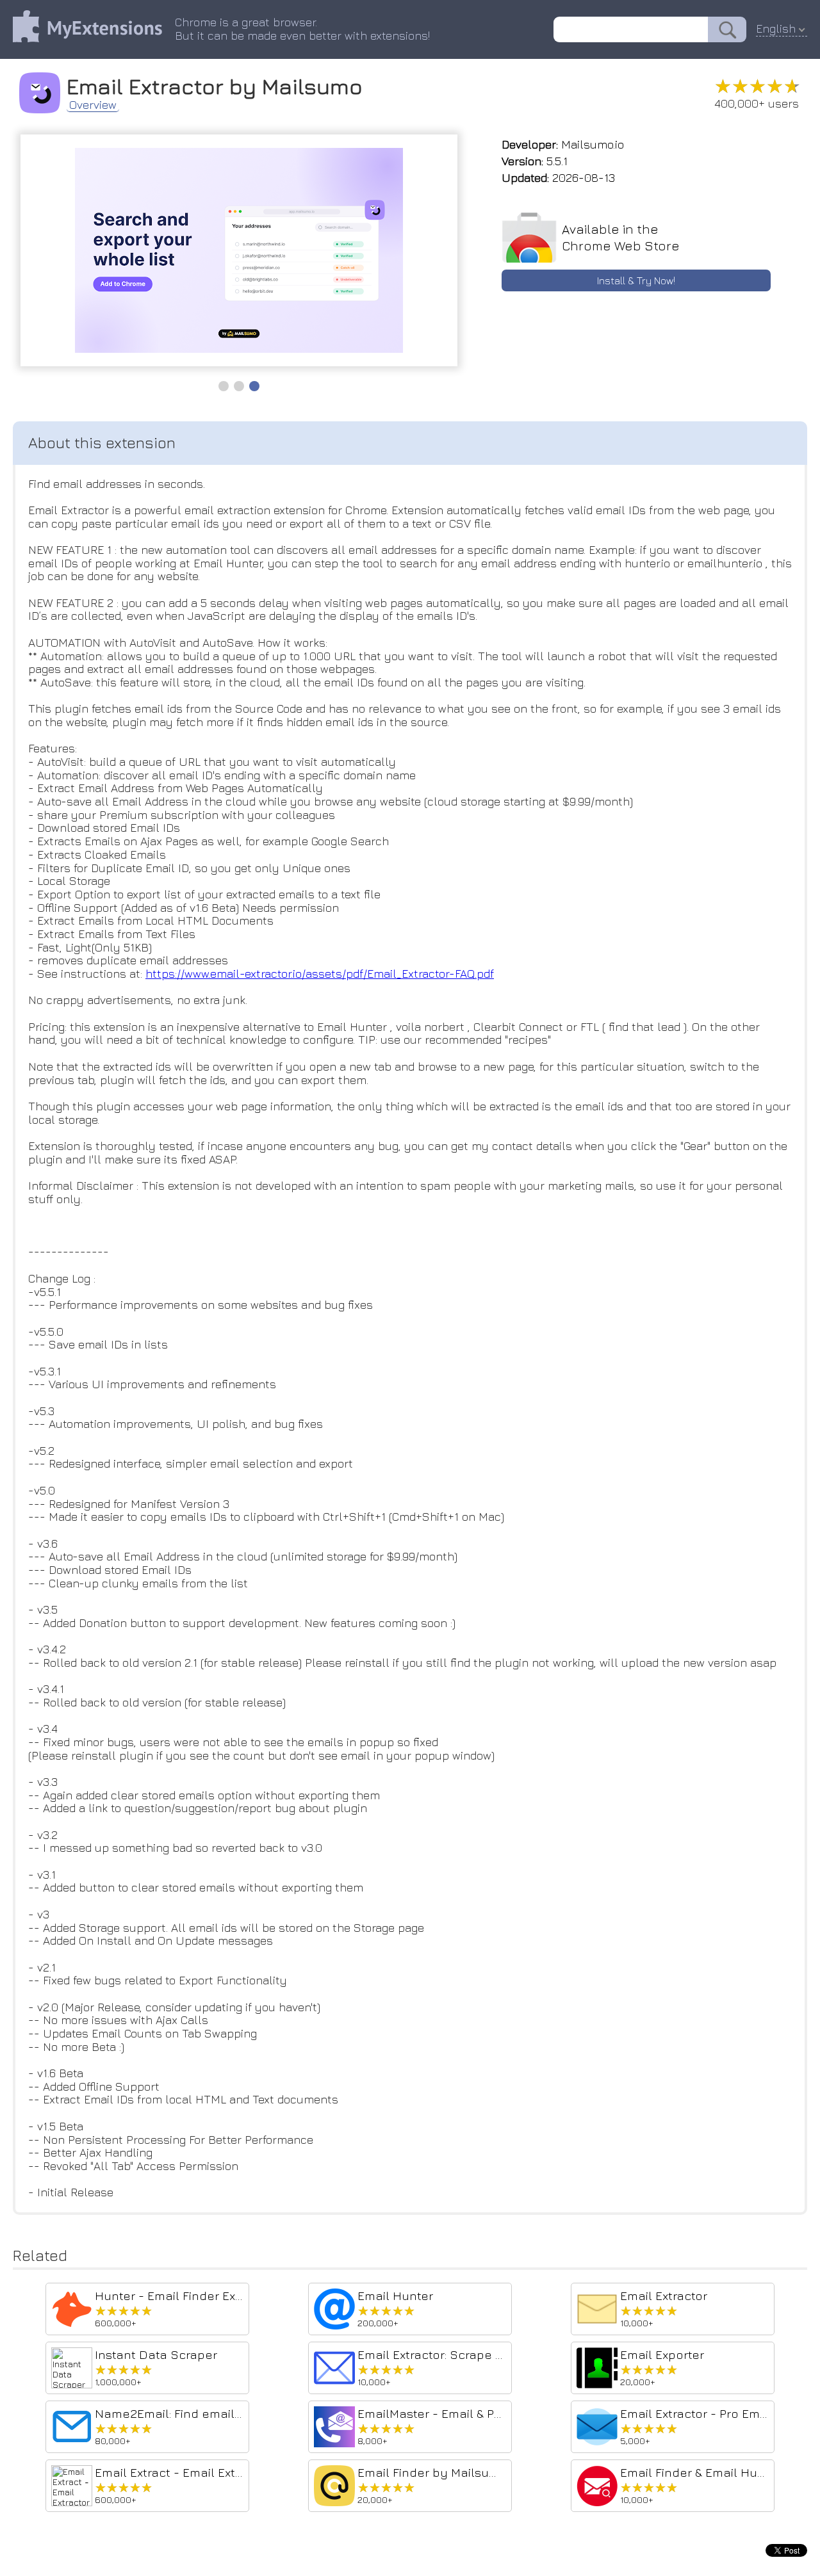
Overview (93, 105)
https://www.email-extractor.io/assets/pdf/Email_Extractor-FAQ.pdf (320, 974)
